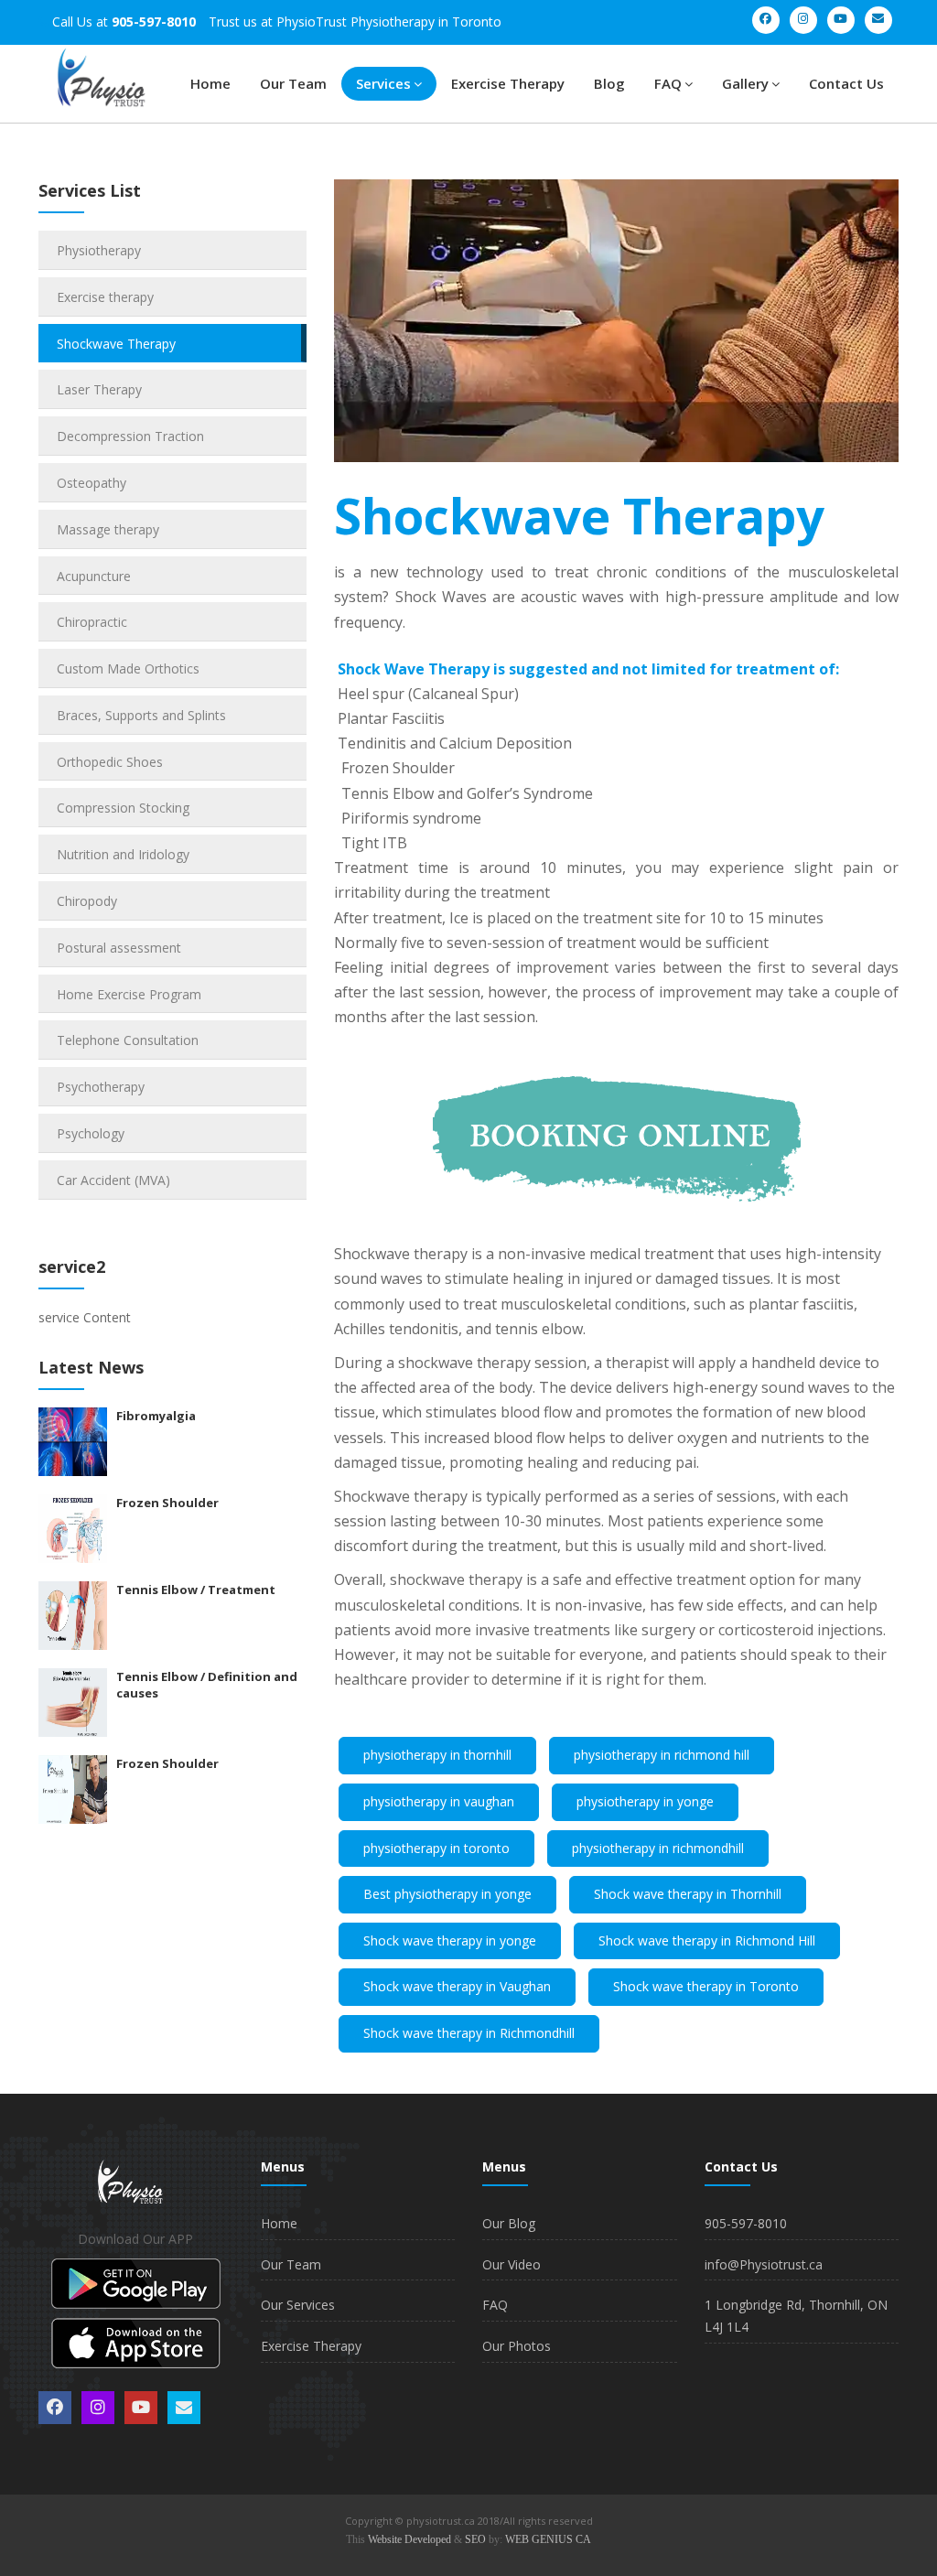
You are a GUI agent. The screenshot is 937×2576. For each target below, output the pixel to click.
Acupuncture (94, 576)
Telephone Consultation (128, 1040)
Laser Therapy (99, 389)
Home (210, 83)
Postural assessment (119, 948)
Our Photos (517, 2346)
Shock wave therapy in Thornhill (688, 1894)
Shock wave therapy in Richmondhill (469, 2033)
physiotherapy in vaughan (439, 1801)
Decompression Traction (130, 436)
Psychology (91, 1133)
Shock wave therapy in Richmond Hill (707, 1940)
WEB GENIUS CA (548, 2539)
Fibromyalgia (156, 1416)
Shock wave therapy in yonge (450, 1940)
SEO (475, 2539)
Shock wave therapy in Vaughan (457, 1986)
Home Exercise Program (129, 994)
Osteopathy (92, 483)
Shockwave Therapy (116, 344)
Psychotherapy (101, 1087)
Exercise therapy (105, 297)
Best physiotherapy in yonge (447, 1894)
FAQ (668, 83)
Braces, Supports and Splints (141, 715)
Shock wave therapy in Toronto (706, 1986)
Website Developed (409, 2539)
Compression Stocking (123, 808)
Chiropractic (92, 622)
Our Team (293, 83)
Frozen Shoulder (167, 1503)
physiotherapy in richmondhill (658, 1848)
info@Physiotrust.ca (764, 2264)
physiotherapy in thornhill (437, 1755)
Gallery (745, 83)
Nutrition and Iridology (123, 854)
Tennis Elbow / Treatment (196, 1590)
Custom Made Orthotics (128, 668)
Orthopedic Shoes (110, 762)
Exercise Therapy (508, 83)
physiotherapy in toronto (436, 1848)
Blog (609, 83)
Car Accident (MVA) (113, 1180)
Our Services (298, 2305)
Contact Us (846, 83)
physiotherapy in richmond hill (662, 1755)
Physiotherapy (99, 250)
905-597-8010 (746, 2223)
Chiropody (87, 901)
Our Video (512, 2264)
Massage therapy (108, 529)
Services (383, 83)
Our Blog (509, 2223)
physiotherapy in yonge (645, 1801)
